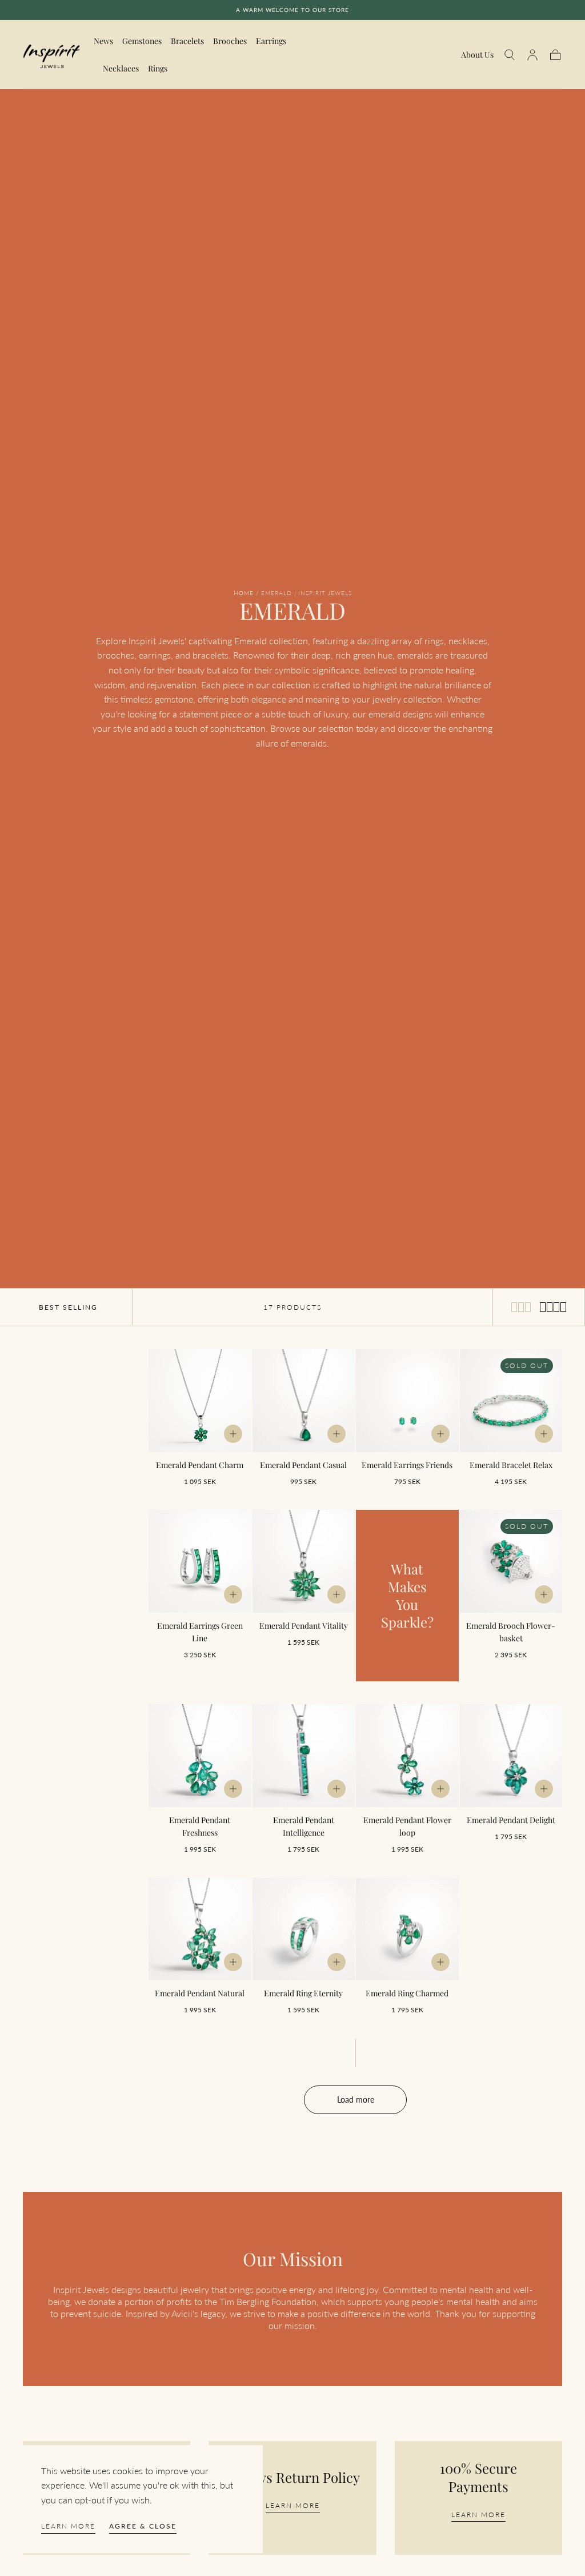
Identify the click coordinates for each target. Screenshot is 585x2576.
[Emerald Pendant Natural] (200, 1929)
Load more (356, 2100)
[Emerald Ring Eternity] (304, 1929)
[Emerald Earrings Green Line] (200, 1561)
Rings (158, 69)
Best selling (68, 1307)
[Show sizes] (233, 1434)
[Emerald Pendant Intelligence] (304, 1756)
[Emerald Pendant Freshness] (200, 1756)
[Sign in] (532, 55)
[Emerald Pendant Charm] (200, 1401)
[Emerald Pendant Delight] (511, 1756)
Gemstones (142, 41)
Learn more (68, 2526)
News (103, 41)
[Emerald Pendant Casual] (304, 1401)
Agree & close (143, 2526)
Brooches (230, 41)
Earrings (271, 41)
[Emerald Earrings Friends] (407, 1401)
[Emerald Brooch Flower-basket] (511, 1561)
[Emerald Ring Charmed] (407, 1929)
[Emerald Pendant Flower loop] (407, 1756)
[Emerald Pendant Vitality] (304, 1561)
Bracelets (187, 41)
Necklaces (121, 69)
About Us (477, 55)
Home (244, 593)
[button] (510, 55)
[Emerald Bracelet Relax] (511, 1401)
